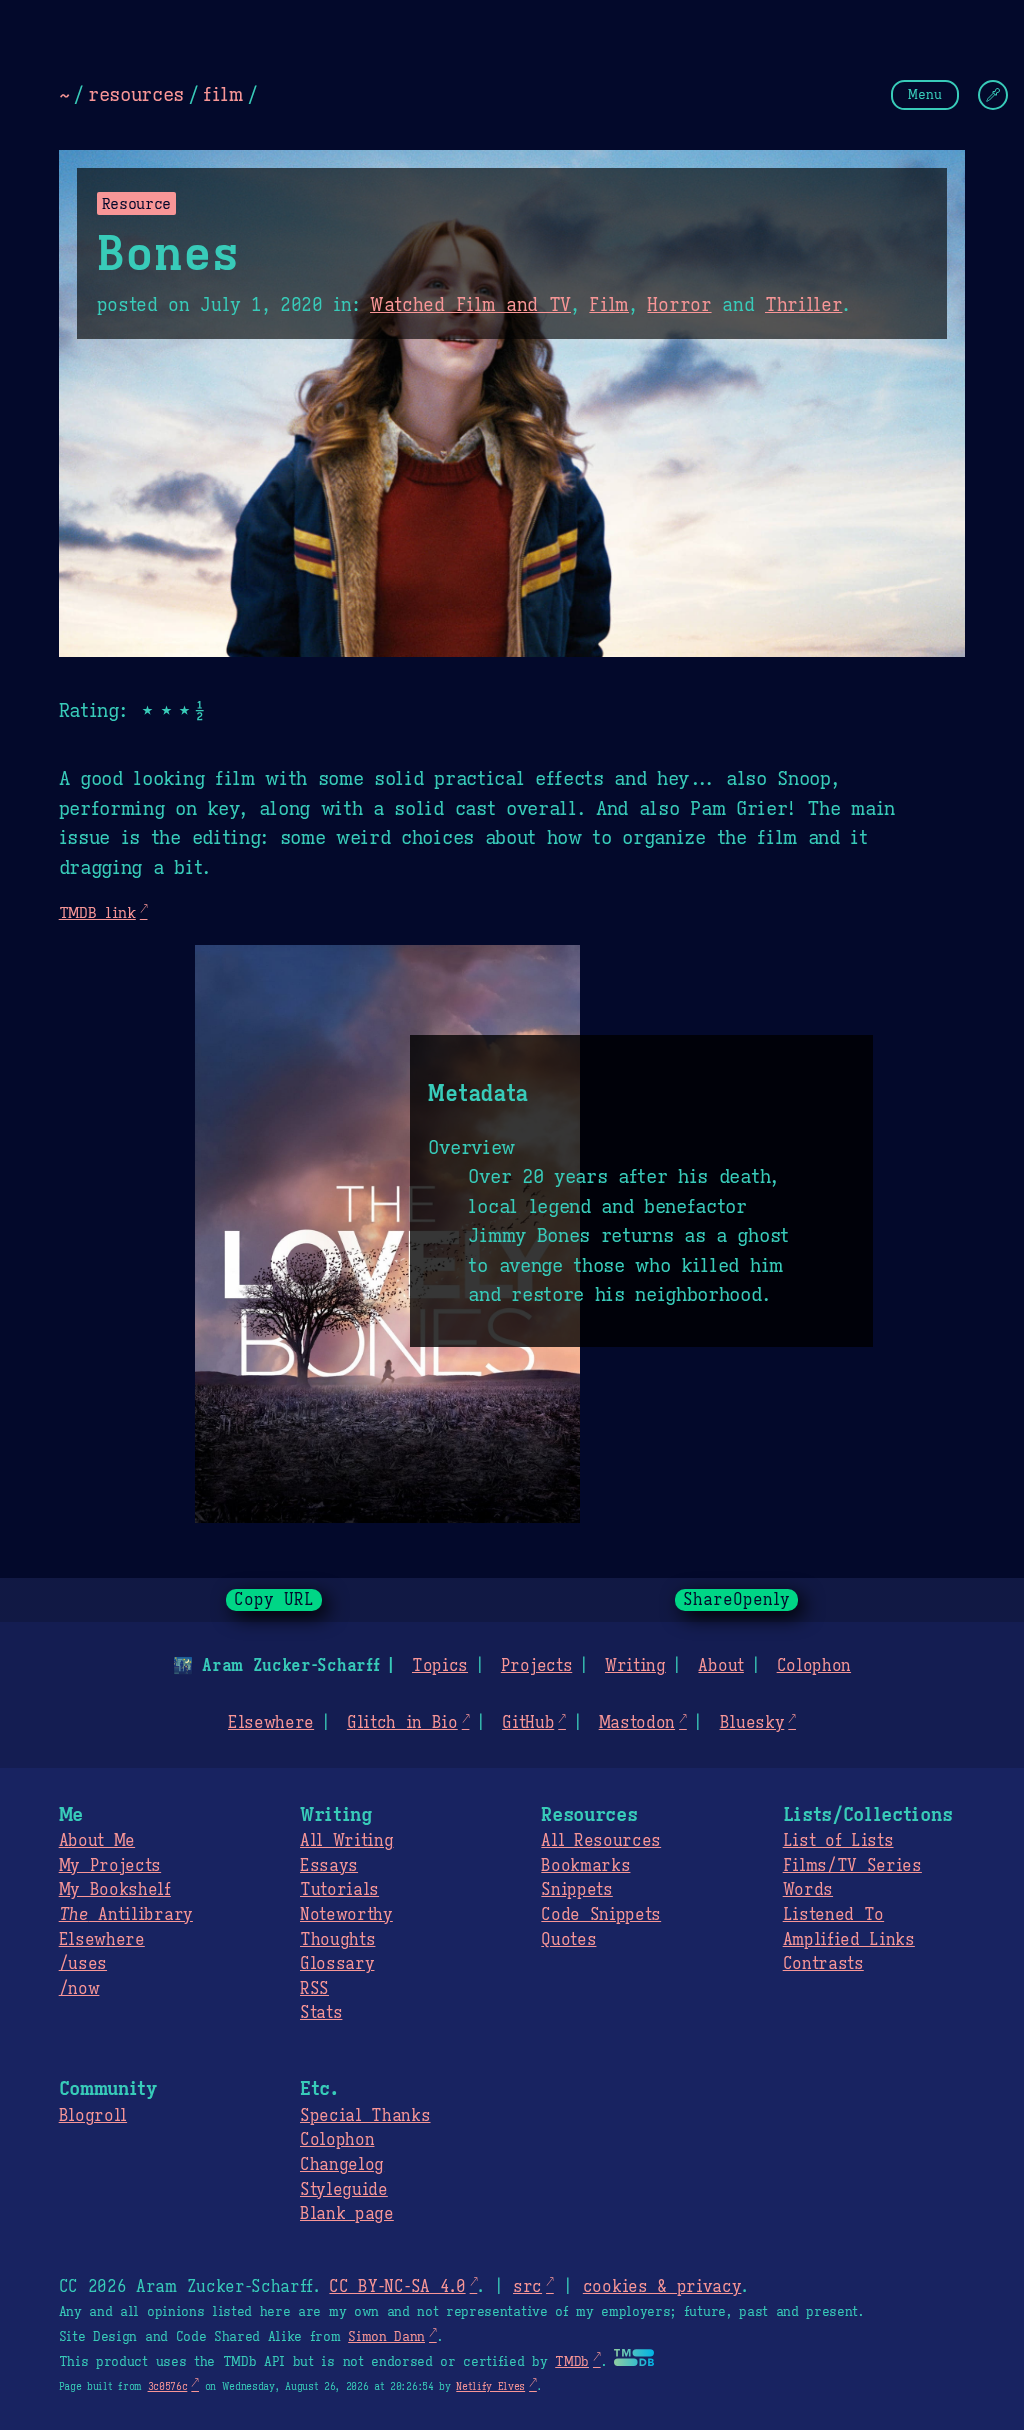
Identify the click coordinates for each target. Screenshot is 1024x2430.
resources (136, 94)
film (223, 94)
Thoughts (337, 1940)
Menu (925, 94)
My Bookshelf (115, 1890)
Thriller (803, 305)
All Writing (346, 1841)
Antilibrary (126, 1915)
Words (808, 1890)
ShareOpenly (736, 1600)
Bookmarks (585, 1866)
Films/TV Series (852, 1866)
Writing (635, 1666)
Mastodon (637, 1723)
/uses (83, 1964)
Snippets (576, 1890)
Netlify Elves (490, 2386)
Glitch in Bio (402, 1723)
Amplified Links (849, 1940)
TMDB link (97, 912)
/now (79, 1989)
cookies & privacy (662, 2287)
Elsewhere (271, 1723)
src (527, 2287)
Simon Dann (386, 2337)
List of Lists (838, 1841)
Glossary (337, 1964)
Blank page (347, 2214)
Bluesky (752, 1723)
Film (609, 305)
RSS (314, 1989)
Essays (329, 1866)
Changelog (342, 2165)
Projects (536, 1666)
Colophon (814, 1666)
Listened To (833, 1915)
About (720, 1666)
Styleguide (344, 2190)
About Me (97, 1841)
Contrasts (823, 1964)
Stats (321, 2013)
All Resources (601, 1841)
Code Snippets (601, 1915)
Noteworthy (346, 1915)
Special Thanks (365, 2116)
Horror (679, 305)
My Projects (110, 1866)
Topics (440, 1666)
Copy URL (274, 1600)
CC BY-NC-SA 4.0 (397, 2287)
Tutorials (339, 1890)
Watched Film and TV (470, 305)
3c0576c (168, 2386)
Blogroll (93, 2116)
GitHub (528, 1723)
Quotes (568, 1940)
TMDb (572, 2362)
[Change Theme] (993, 95)
